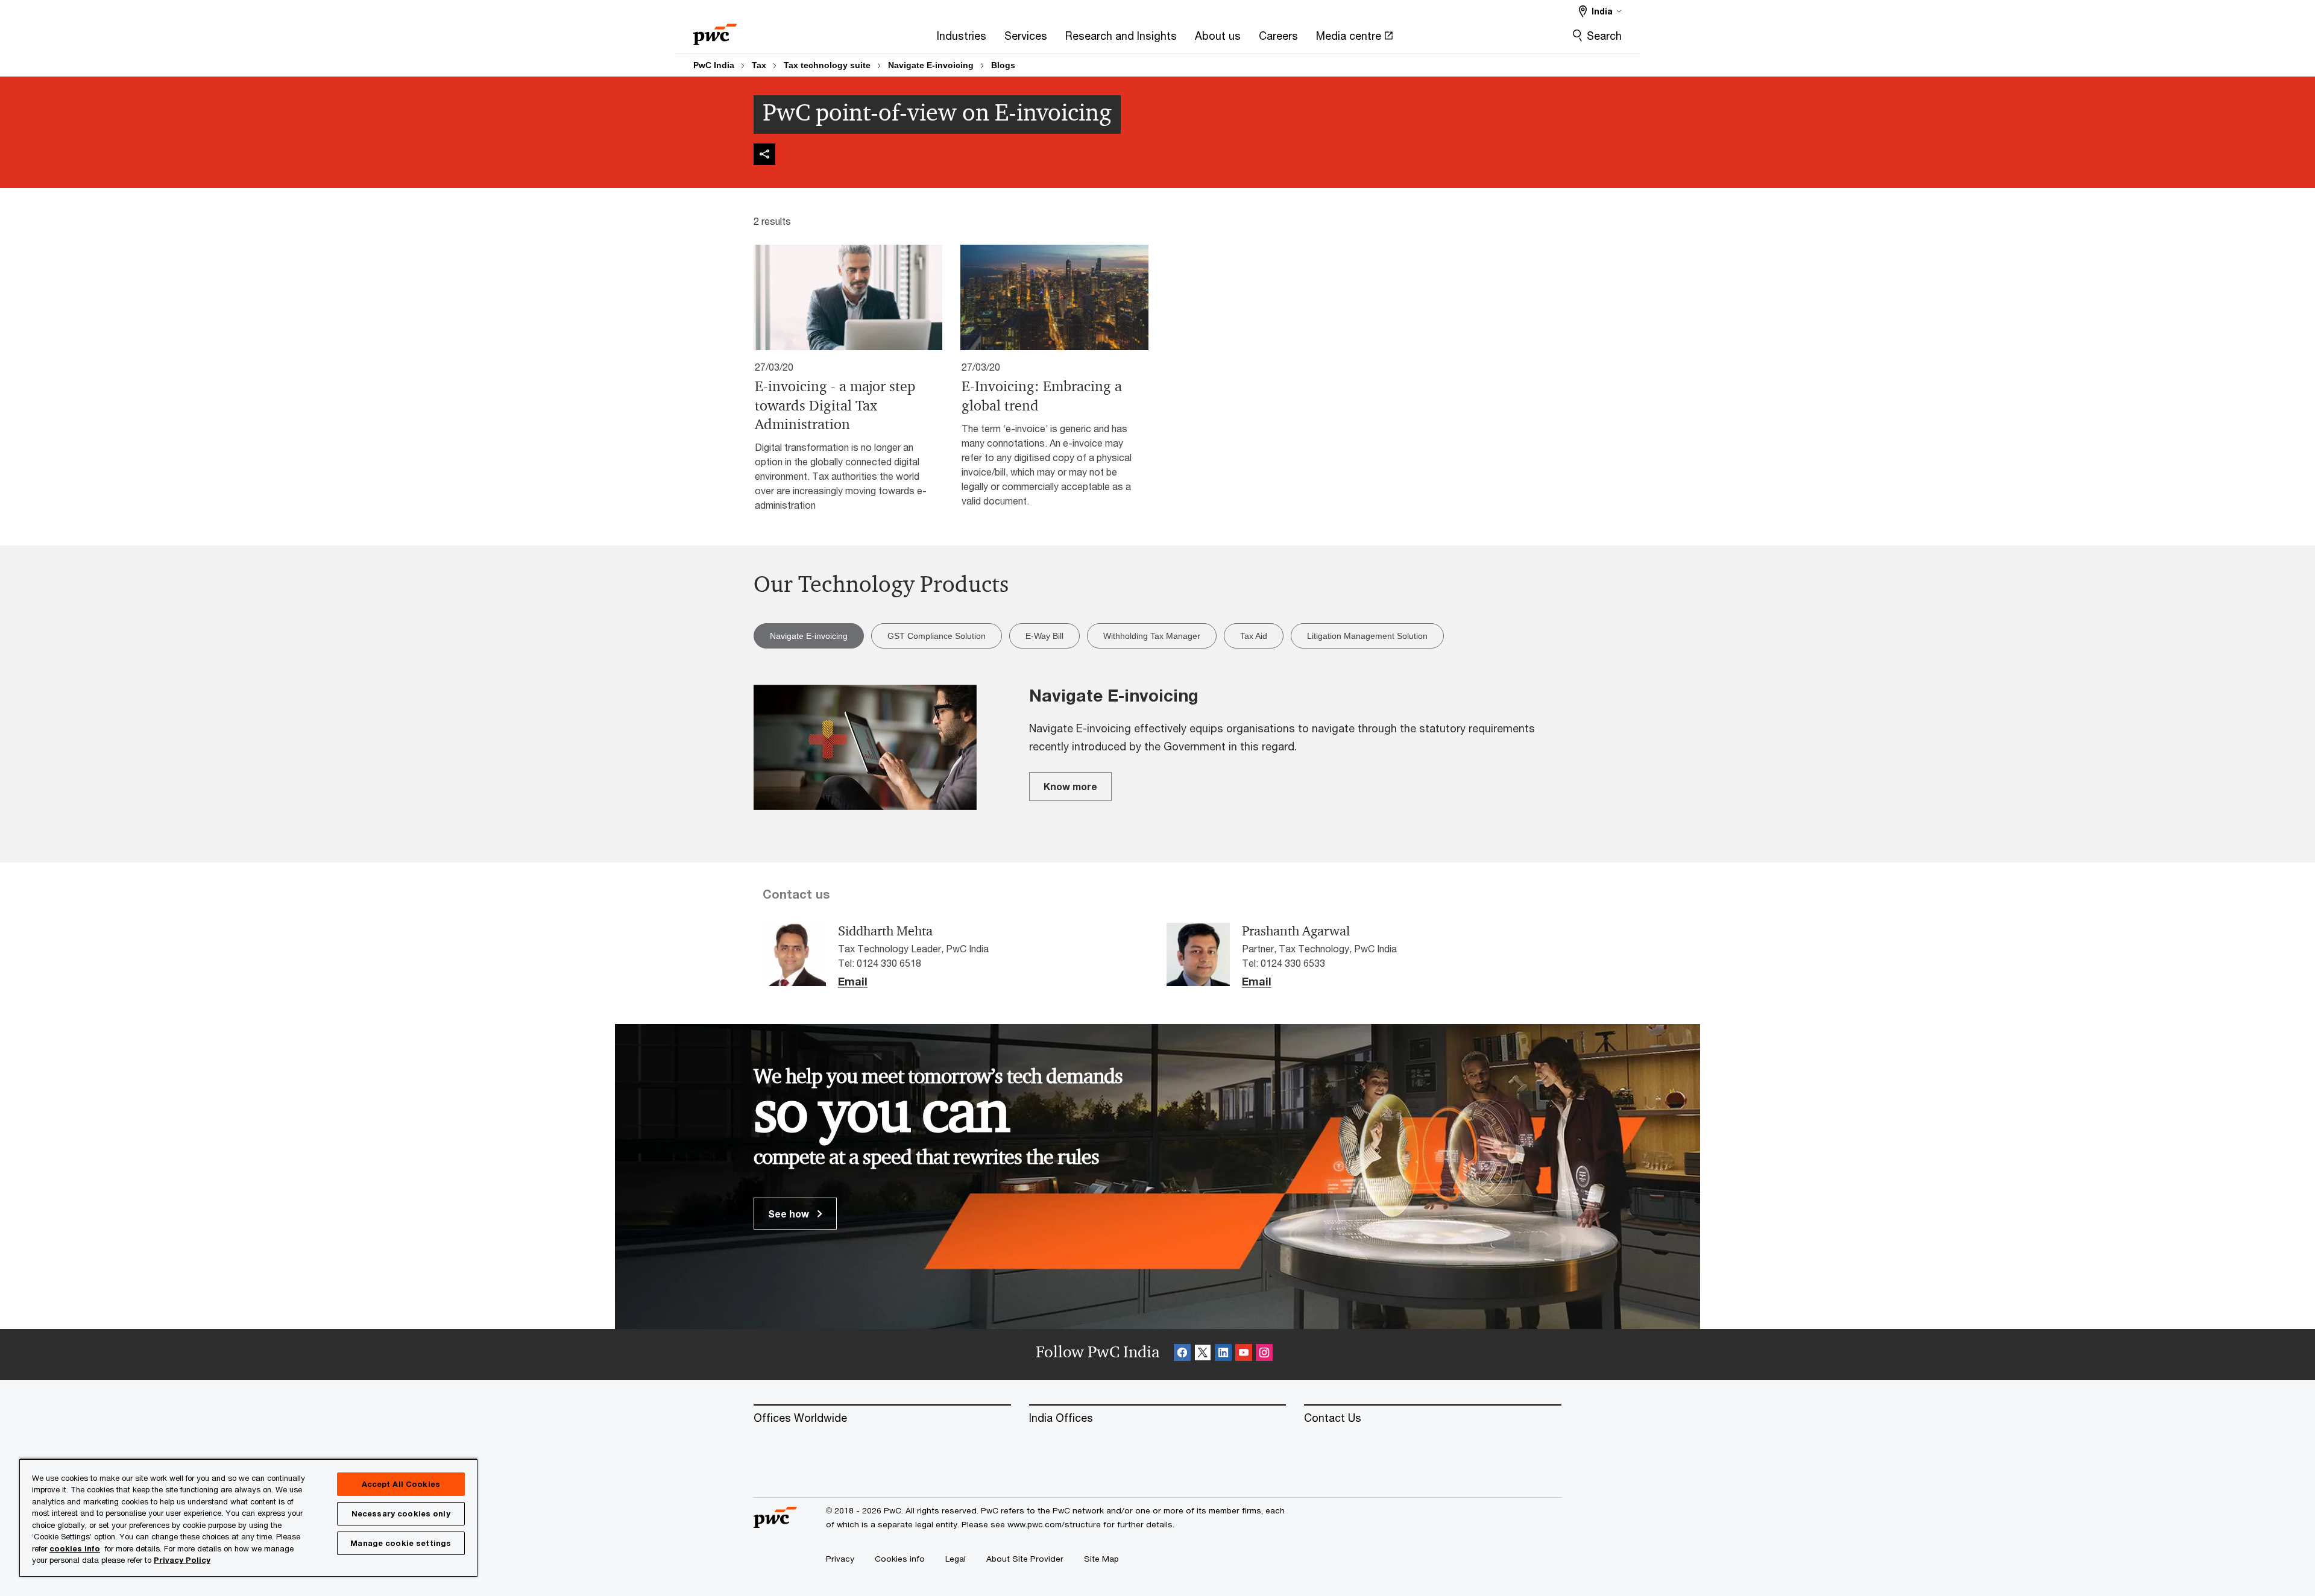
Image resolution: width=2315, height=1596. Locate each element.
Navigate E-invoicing (931, 65)
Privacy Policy (182, 1560)
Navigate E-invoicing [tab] (809, 636)
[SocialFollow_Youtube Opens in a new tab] (1244, 1355)
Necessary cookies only (401, 1513)
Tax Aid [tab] (1254, 636)
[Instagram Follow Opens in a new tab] (1264, 1355)
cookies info (75, 1548)
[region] (248, 1517)
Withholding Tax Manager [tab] (1152, 636)
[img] (764, 154)
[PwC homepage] (715, 30)
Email (853, 982)
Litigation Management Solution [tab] (1367, 636)
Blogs (1003, 65)
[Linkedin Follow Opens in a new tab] (1223, 1355)
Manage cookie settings (401, 1543)
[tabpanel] (1157, 749)
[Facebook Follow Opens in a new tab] (1182, 1355)
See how (790, 1214)
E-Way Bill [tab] (1044, 636)
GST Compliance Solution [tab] (937, 636)
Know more (1070, 786)
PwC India (714, 65)
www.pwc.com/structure (1054, 1524)
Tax (759, 65)
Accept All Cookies (401, 1484)
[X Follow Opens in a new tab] (1203, 1355)
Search (1604, 36)
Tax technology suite (827, 65)
